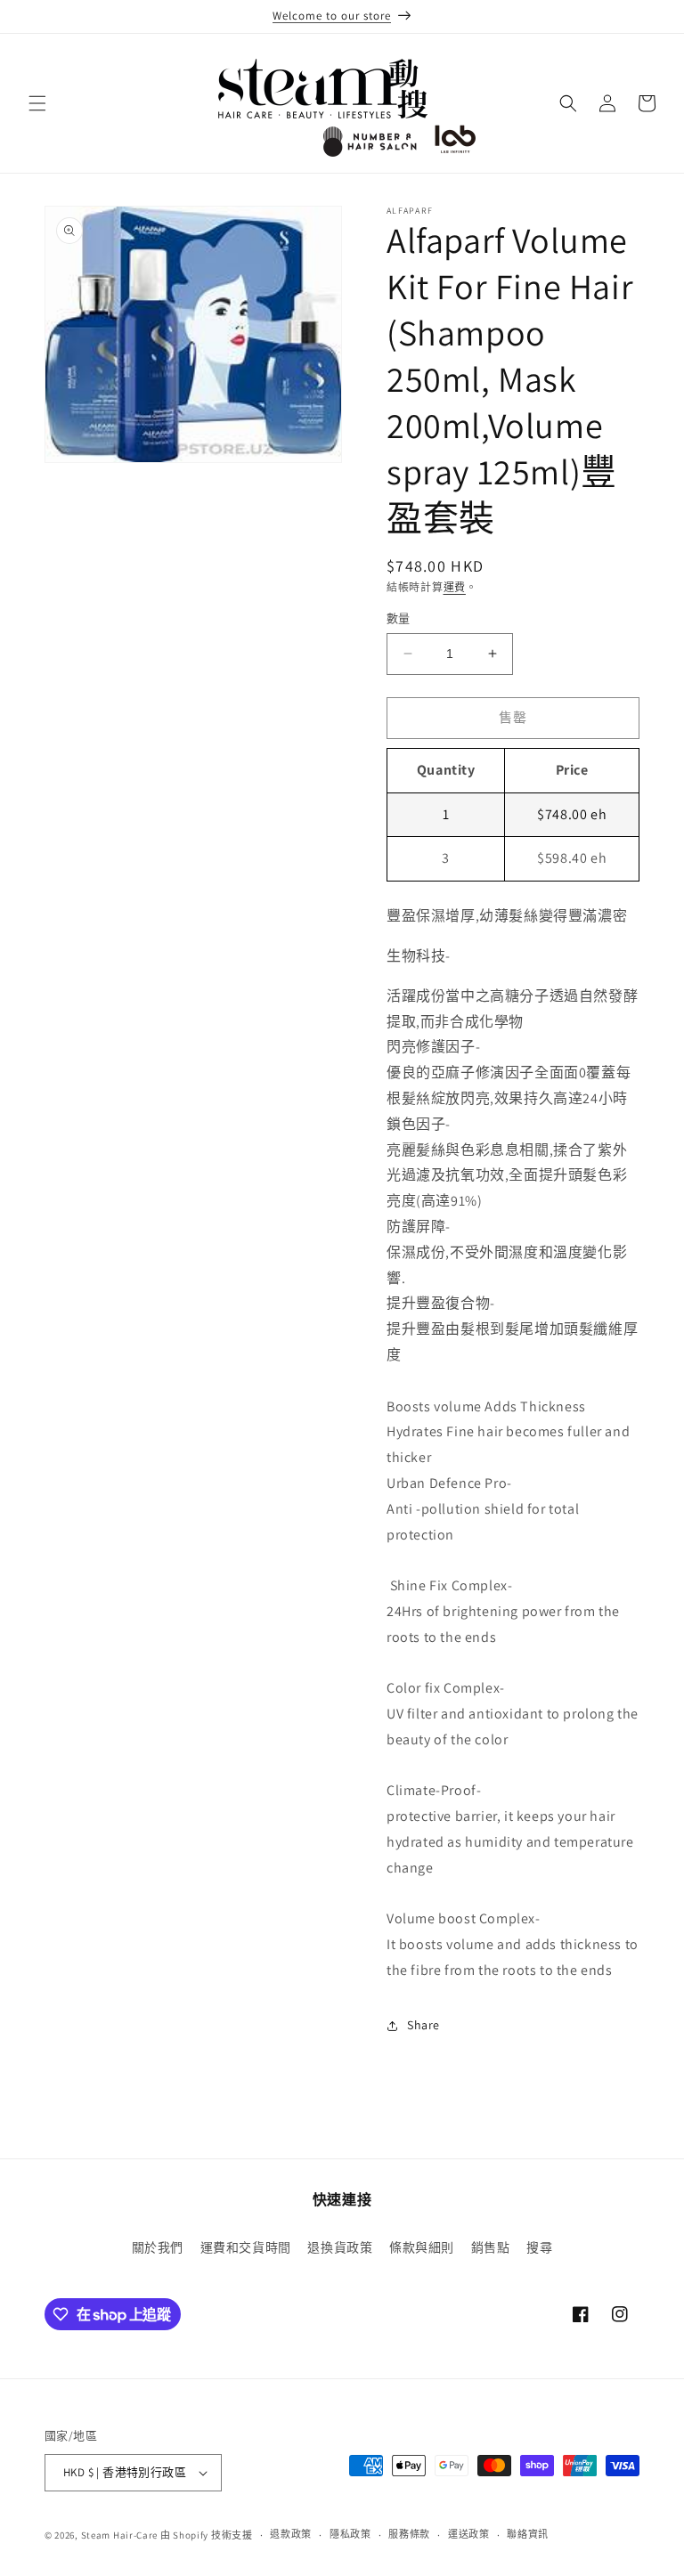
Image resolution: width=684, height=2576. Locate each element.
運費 (455, 587)
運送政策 (469, 2534)
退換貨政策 (340, 2247)
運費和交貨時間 (246, 2247)
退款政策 (291, 2534)
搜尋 (539, 2247)
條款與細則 (422, 2247)
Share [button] (423, 2025)
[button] (37, 103)
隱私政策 (350, 2534)
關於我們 (158, 2247)
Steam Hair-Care (120, 2535)
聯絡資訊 (528, 2534)
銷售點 (491, 2247)
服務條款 (409, 2534)
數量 (399, 618)
